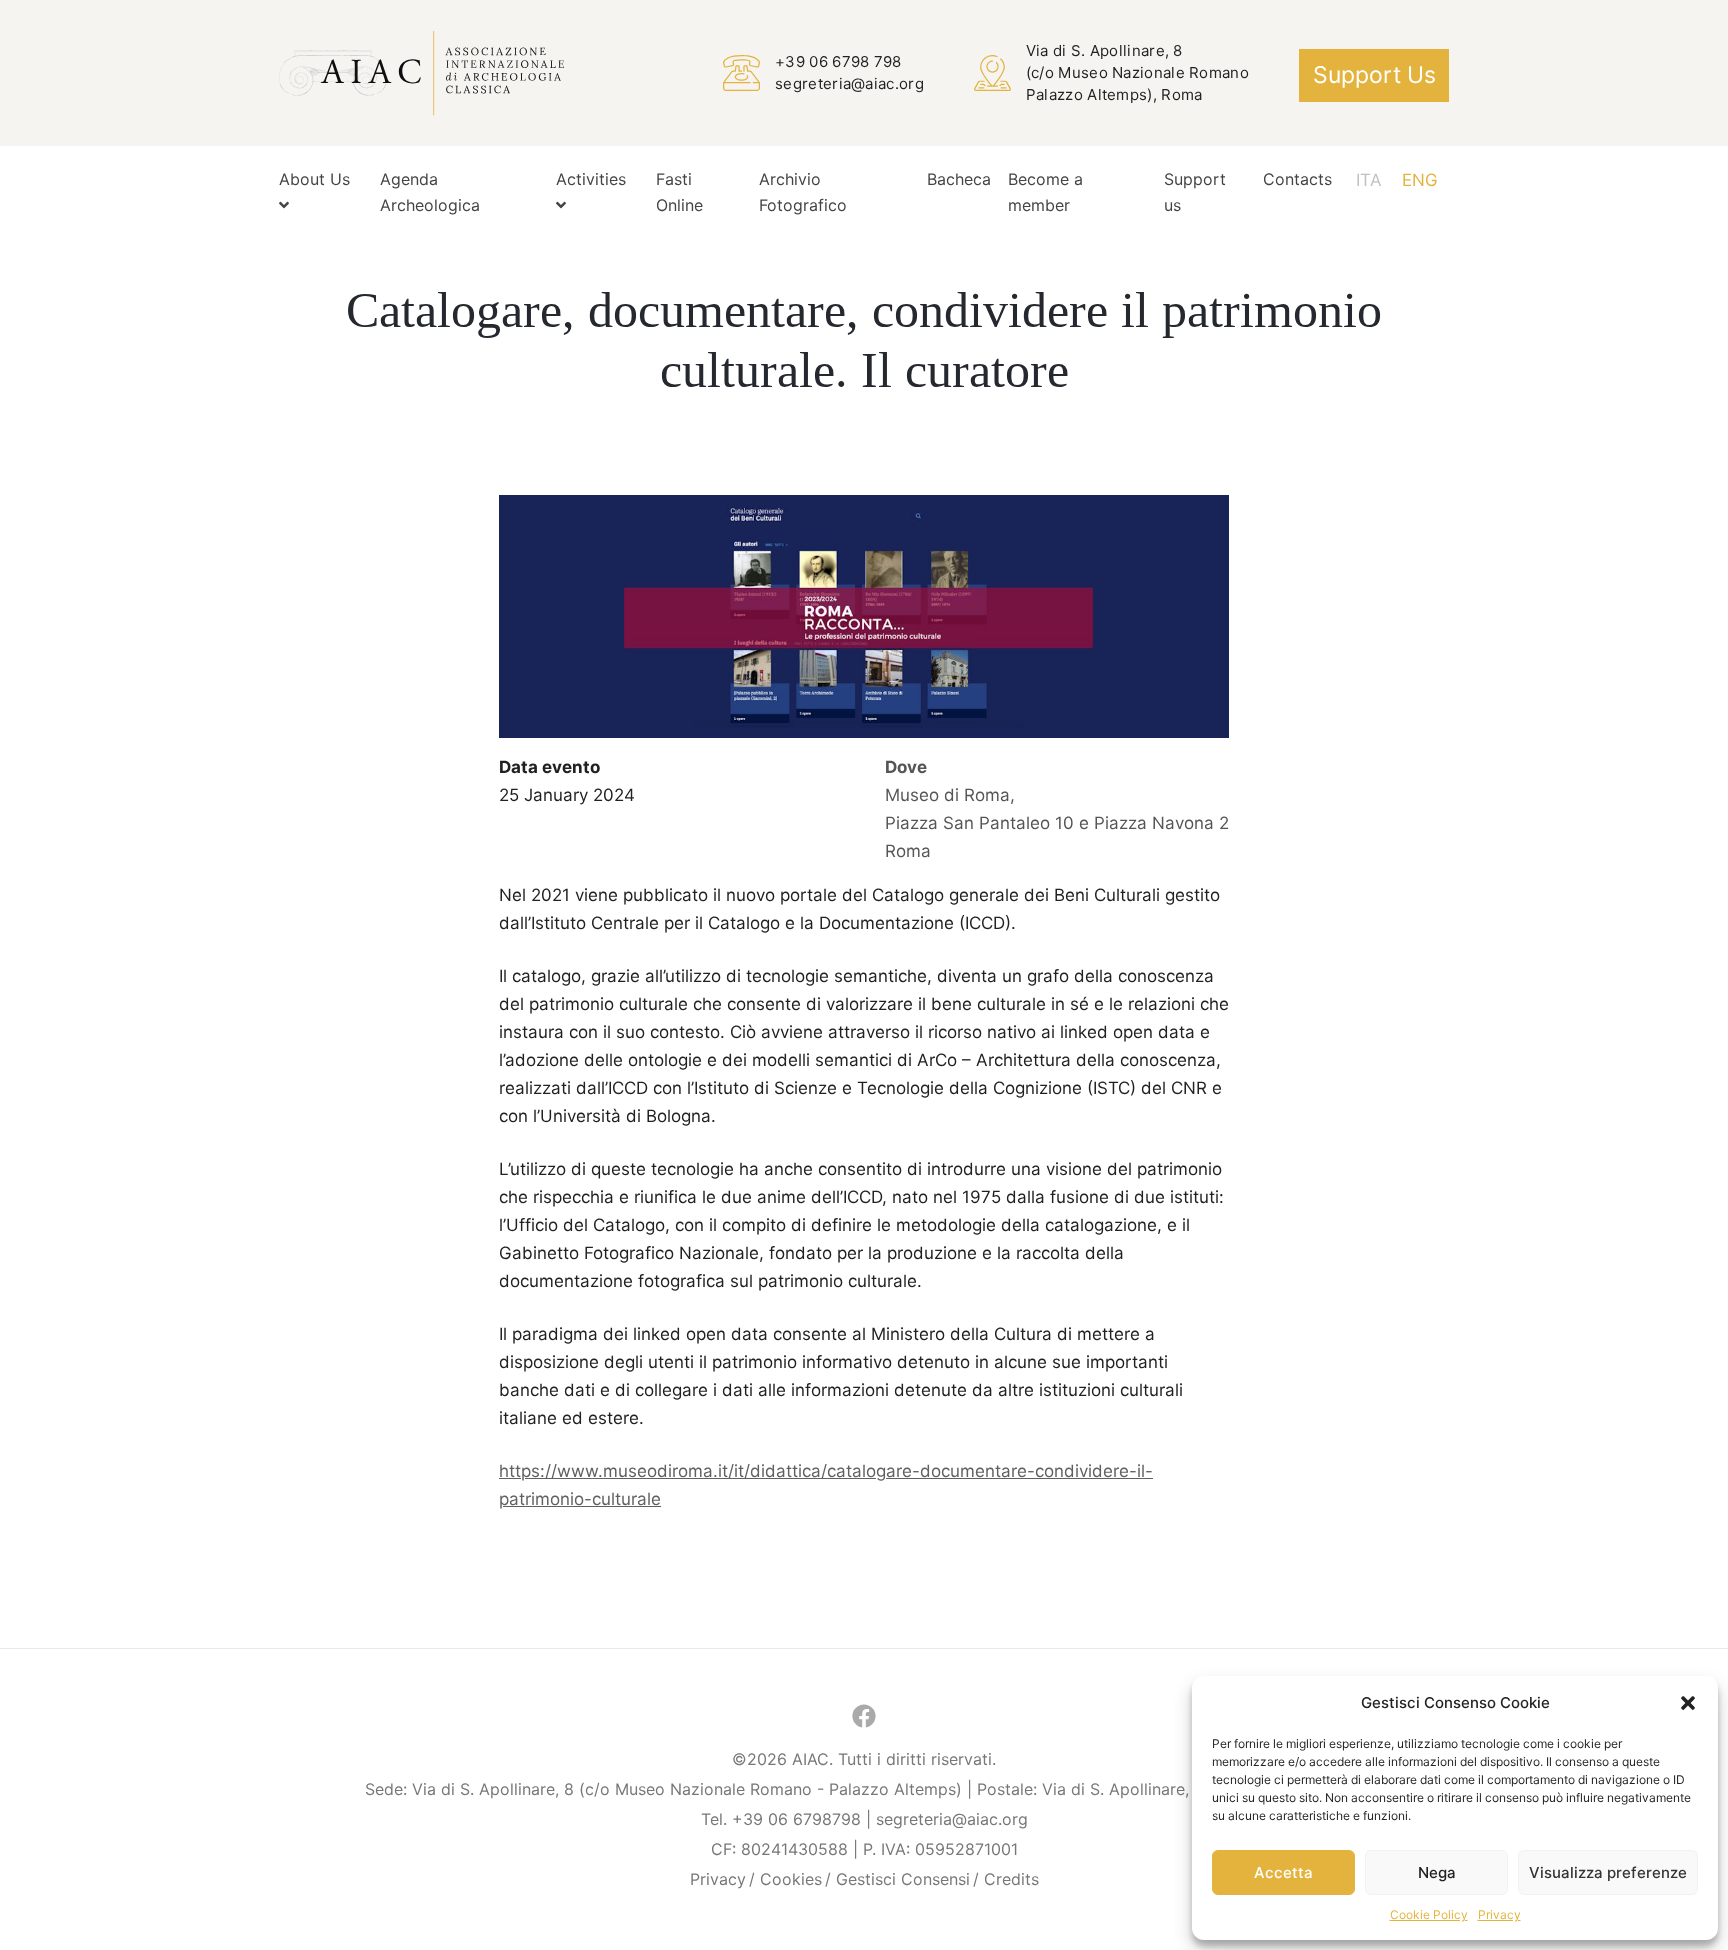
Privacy (1499, 1914)
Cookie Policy (1429, 1914)
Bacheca (959, 179)
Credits (1011, 1879)
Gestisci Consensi (903, 1879)
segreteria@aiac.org (849, 83)
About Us (314, 179)
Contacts (1297, 179)
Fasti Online (679, 192)
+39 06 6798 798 (838, 61)
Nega (1437, 1872)
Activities (591, 179)
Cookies (791, 1879)
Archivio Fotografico (803, 192)
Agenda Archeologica (430, 192)
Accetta (1283, 1872)
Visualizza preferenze (1608, 1872)
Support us (1374, 75)
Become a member (1045, 192)
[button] (1688, 1703)
